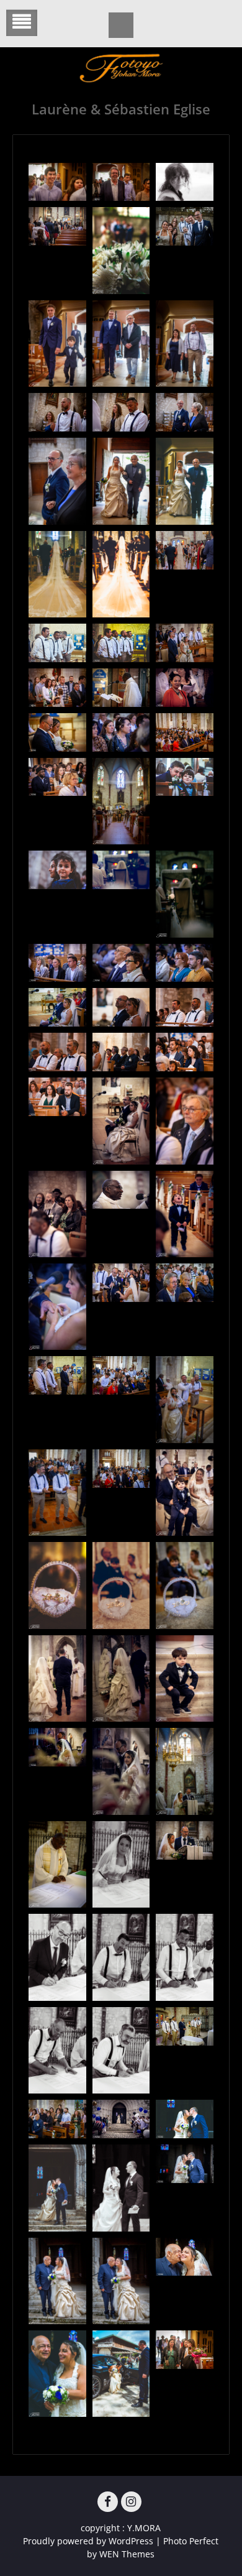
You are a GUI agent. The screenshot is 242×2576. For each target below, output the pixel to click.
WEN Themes (127, 2554)
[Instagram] (131, 2502)
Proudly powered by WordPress (88, 2541)
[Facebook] (108, 2502)
